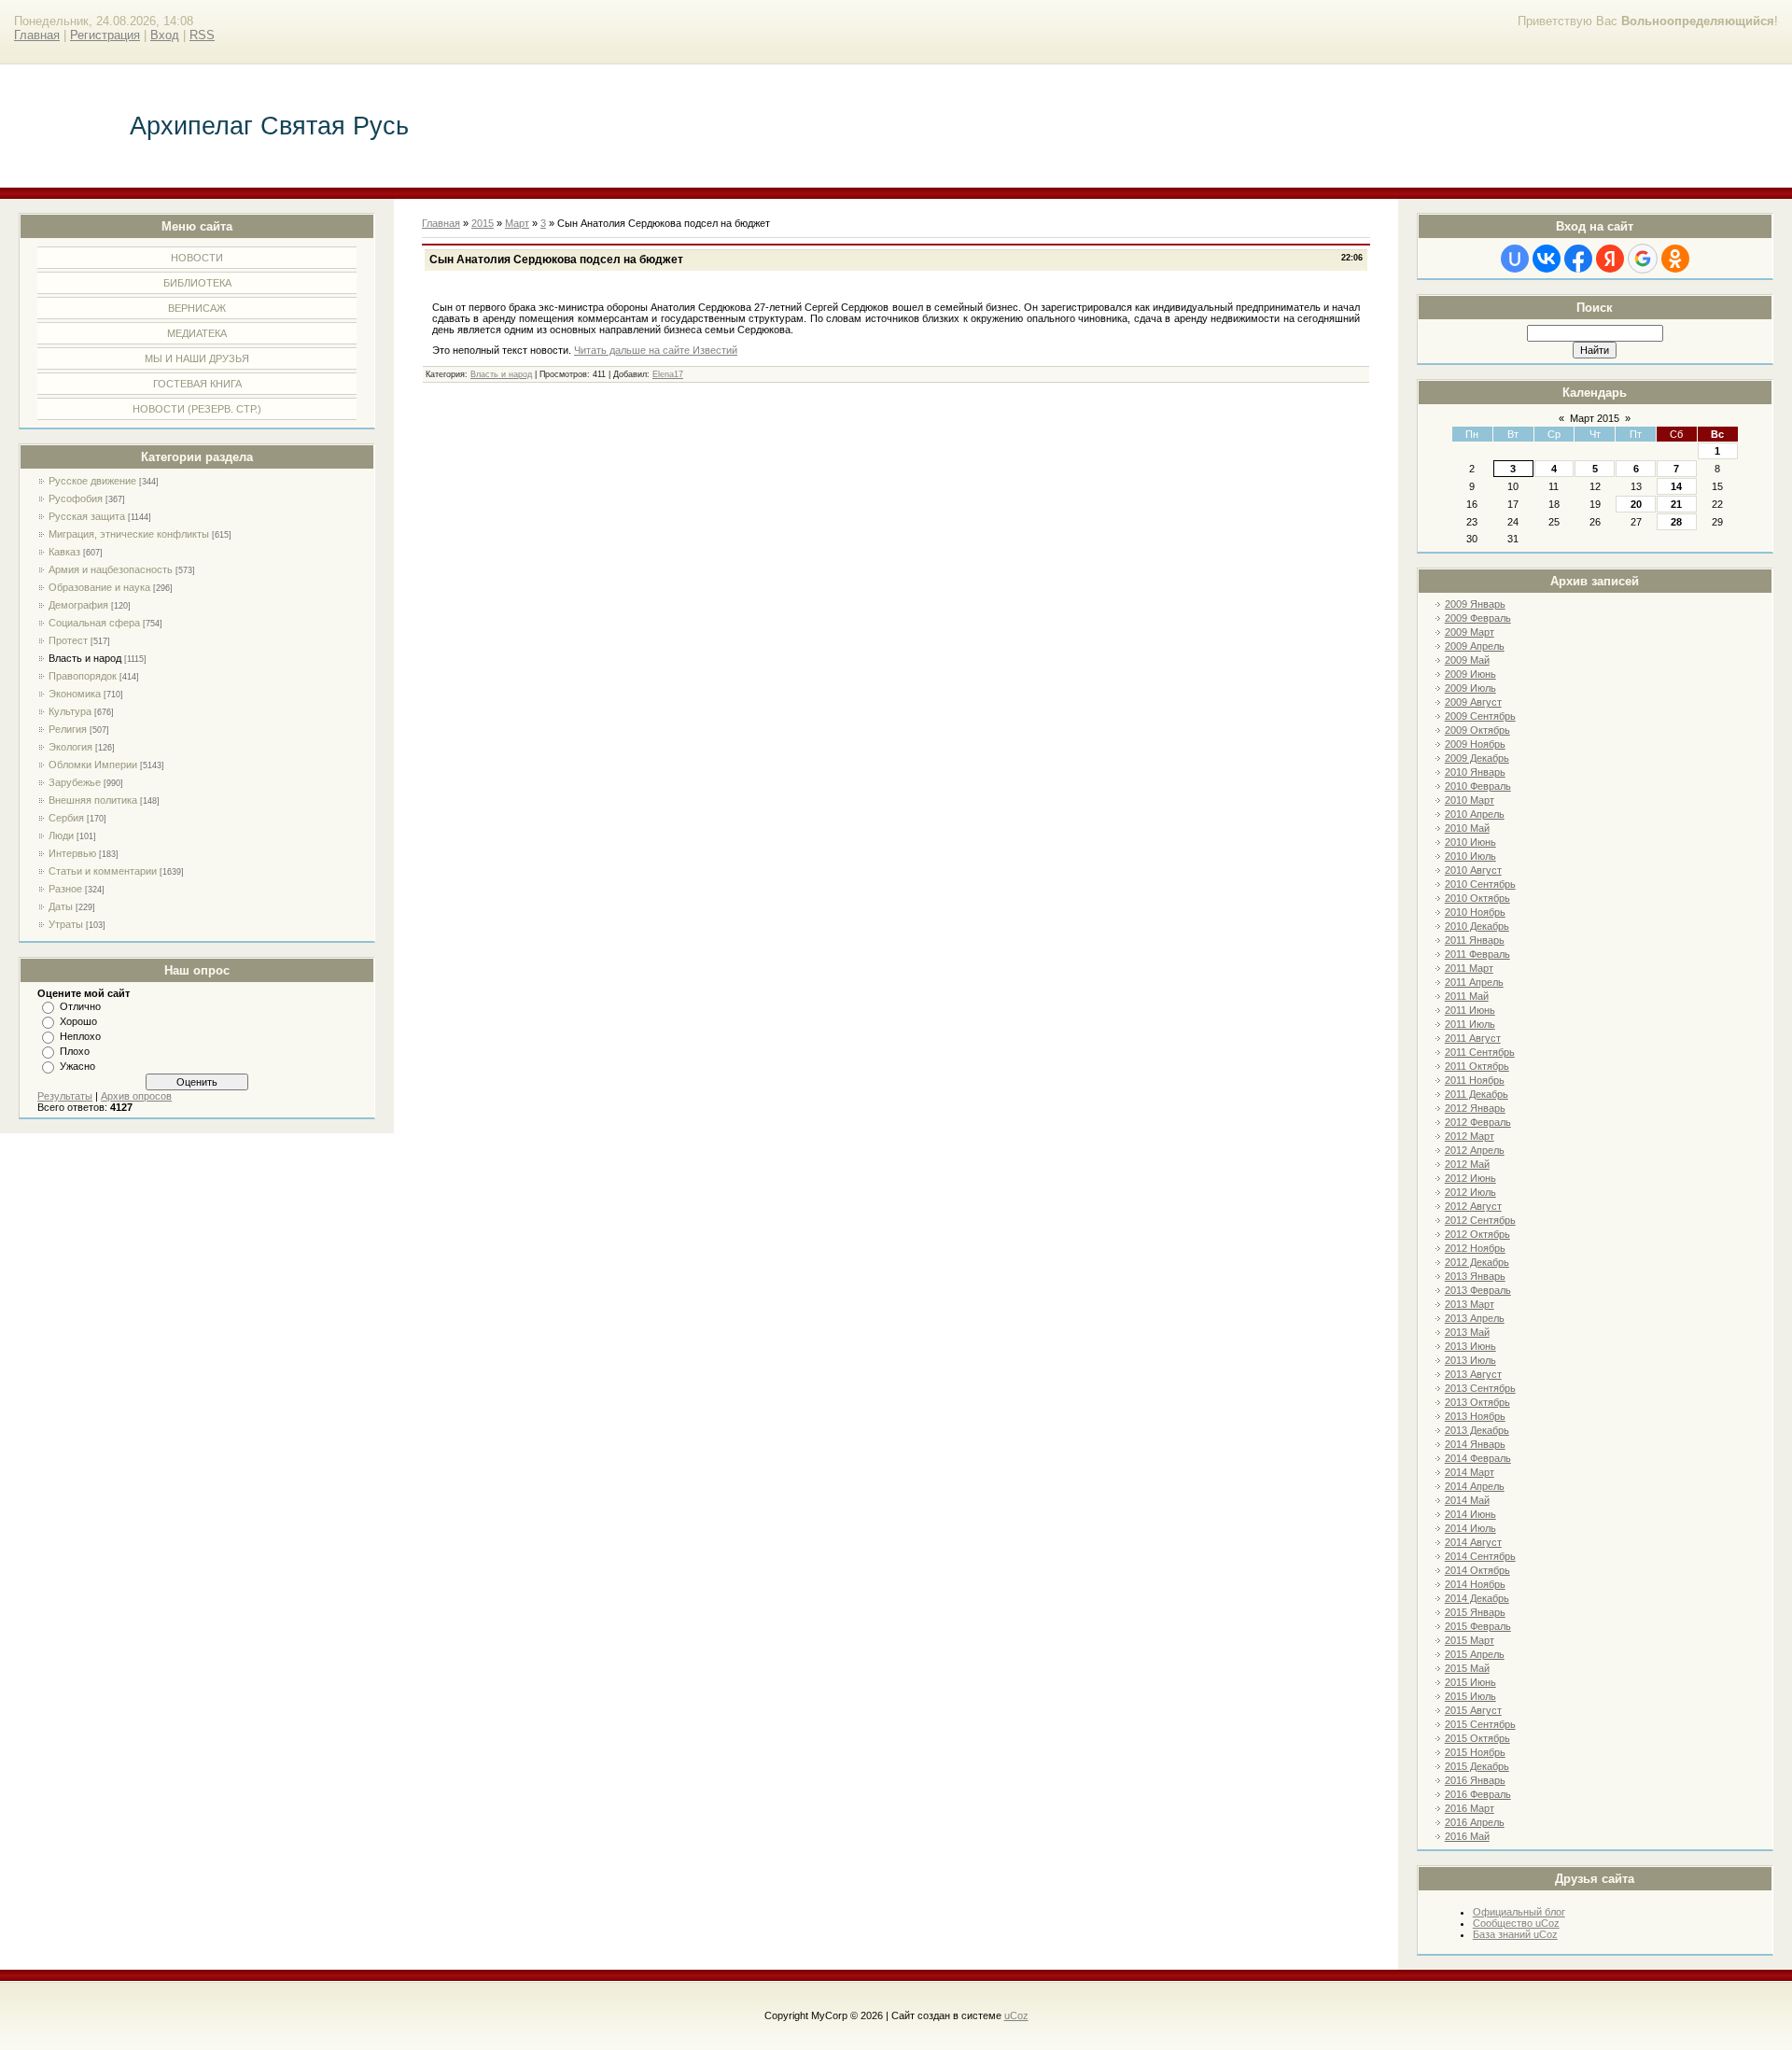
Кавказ (64, 552)
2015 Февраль (1478, 1626)
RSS (202, 35)
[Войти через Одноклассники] (1675, 259)
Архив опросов (136, 1096)
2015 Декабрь (1477, 1766)
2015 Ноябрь (1475, 1752)
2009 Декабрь (1477, 758)
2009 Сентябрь (1480, 716)
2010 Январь (1475, 772)
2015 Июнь (1470, 1682)
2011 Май (1467, 996)
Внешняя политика (93, 800)
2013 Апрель (1475, 1318)
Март (517, 223)
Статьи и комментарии (103, 871)
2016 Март (1470, 1808)
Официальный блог (1519, 1912)
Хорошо (78, 1021)
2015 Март (1470, 1640)
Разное (65, 889)
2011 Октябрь (1477, 1066)
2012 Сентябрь (1480, 1220)
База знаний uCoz (1515, 1934)
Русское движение (92, 481)
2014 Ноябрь (1475, 1584)
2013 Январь (1475, 1276)
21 (1676, 504)
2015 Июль (1470, 1696)
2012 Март (1470, 1136)
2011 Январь (1475, 940)
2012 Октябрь (1477, 1234)
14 (1676, 486)
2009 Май (1467, 660)
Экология (70, 747)
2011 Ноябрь (1475, 1080)
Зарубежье (75, 782)
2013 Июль (1470, 1360)
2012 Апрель (1475, 1150)
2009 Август (1473, 702)
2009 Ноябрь (1475, 744)
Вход (165, 35)
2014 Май (1467, 1500)
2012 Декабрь (1477, 1262)
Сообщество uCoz (1516, 1923)
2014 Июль (1470, 1528)
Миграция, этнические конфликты (129, 534)
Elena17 (668, 374)
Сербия (66, 818)
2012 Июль (1470, 1192)
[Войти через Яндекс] (1610, 259)
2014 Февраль (1478, 1458)
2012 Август (1473, 1206)
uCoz (1016, 2015)
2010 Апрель (1475, 814)
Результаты (65, 1096)
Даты (61, 906)
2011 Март (1469, 968)
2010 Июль (1470, 856)
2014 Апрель (1475, 1486)
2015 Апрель (1475, 1654)
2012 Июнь (1470, 1178)
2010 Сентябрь (1480, 884)
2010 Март (1470, 800)
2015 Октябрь (1477, 1738)
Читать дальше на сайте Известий (656, 350)
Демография (78, 605)
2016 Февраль (1478, 1794)
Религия (68, 729)
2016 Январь (1475, 1780)
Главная (37, 35)
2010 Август (1473, 870)
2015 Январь (1475, 1612)
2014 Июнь (1470, 1514)
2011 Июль (1470, 1024)
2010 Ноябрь (1475, 912)
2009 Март (1470, 632)
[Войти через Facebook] (1578, 259)
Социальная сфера (94, 623)
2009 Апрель (1475, 646)
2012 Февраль (1478, 1122)
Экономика (75, 694)
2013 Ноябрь (1475, 1416)
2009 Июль (1470, 688)
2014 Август (1473, 1542)
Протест (68, 640)
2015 (483, 223)
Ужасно (77, 1066)
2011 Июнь (1470, 1010)
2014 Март (1470, 1472)
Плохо (75, 1051)
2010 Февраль (1478, 786)
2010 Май (1467, 828)
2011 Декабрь (1477, 1094)
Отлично (80, 1006)
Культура (70, 711)
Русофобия (76, 498)
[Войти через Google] (1643, 259)
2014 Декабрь (1477, 1598)
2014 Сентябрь (1480, 1556)
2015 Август (1473, 1710)
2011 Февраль (1477, 954)
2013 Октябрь (1477, 1402)
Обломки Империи (93, 765)
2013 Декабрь (1477, 1430)
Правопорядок (83, 676)
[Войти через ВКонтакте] (1547, 259)
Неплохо (80, 1036)
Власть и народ (85, 658)
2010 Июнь (1470, 842)
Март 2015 (1595, 418)
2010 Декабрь (1477, 926)
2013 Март (1470, 1304)
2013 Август (1473, 1374)
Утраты (66, 924)
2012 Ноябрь (1475, 1248)
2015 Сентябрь (1480, 1724)
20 (1636, 504)
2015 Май (1467, 1668)
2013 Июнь (1470, 1346)
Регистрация (105, 35)
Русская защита (87, 516)
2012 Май (1467, 1164)
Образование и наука (99, 587)
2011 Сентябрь (1480, 1052)
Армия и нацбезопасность (111, 569)
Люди (61, 835)
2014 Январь (1475, 1444)
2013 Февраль (1478, 1290)
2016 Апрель (1475, 1822)
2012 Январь (1475, 1108)
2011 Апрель (1474, 982)
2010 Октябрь (1477, 898)
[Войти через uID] (1515, 259)
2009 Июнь (1470, 674)
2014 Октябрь (1477, 1570)
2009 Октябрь (1477, 730)
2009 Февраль (1478, 618)
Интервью (72, 853)
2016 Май (1467, 1836)
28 (1676, 522)
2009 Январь (1475, 604)
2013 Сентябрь (1480, 1388)
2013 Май (1467, 1332)
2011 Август (1473, 1038)
